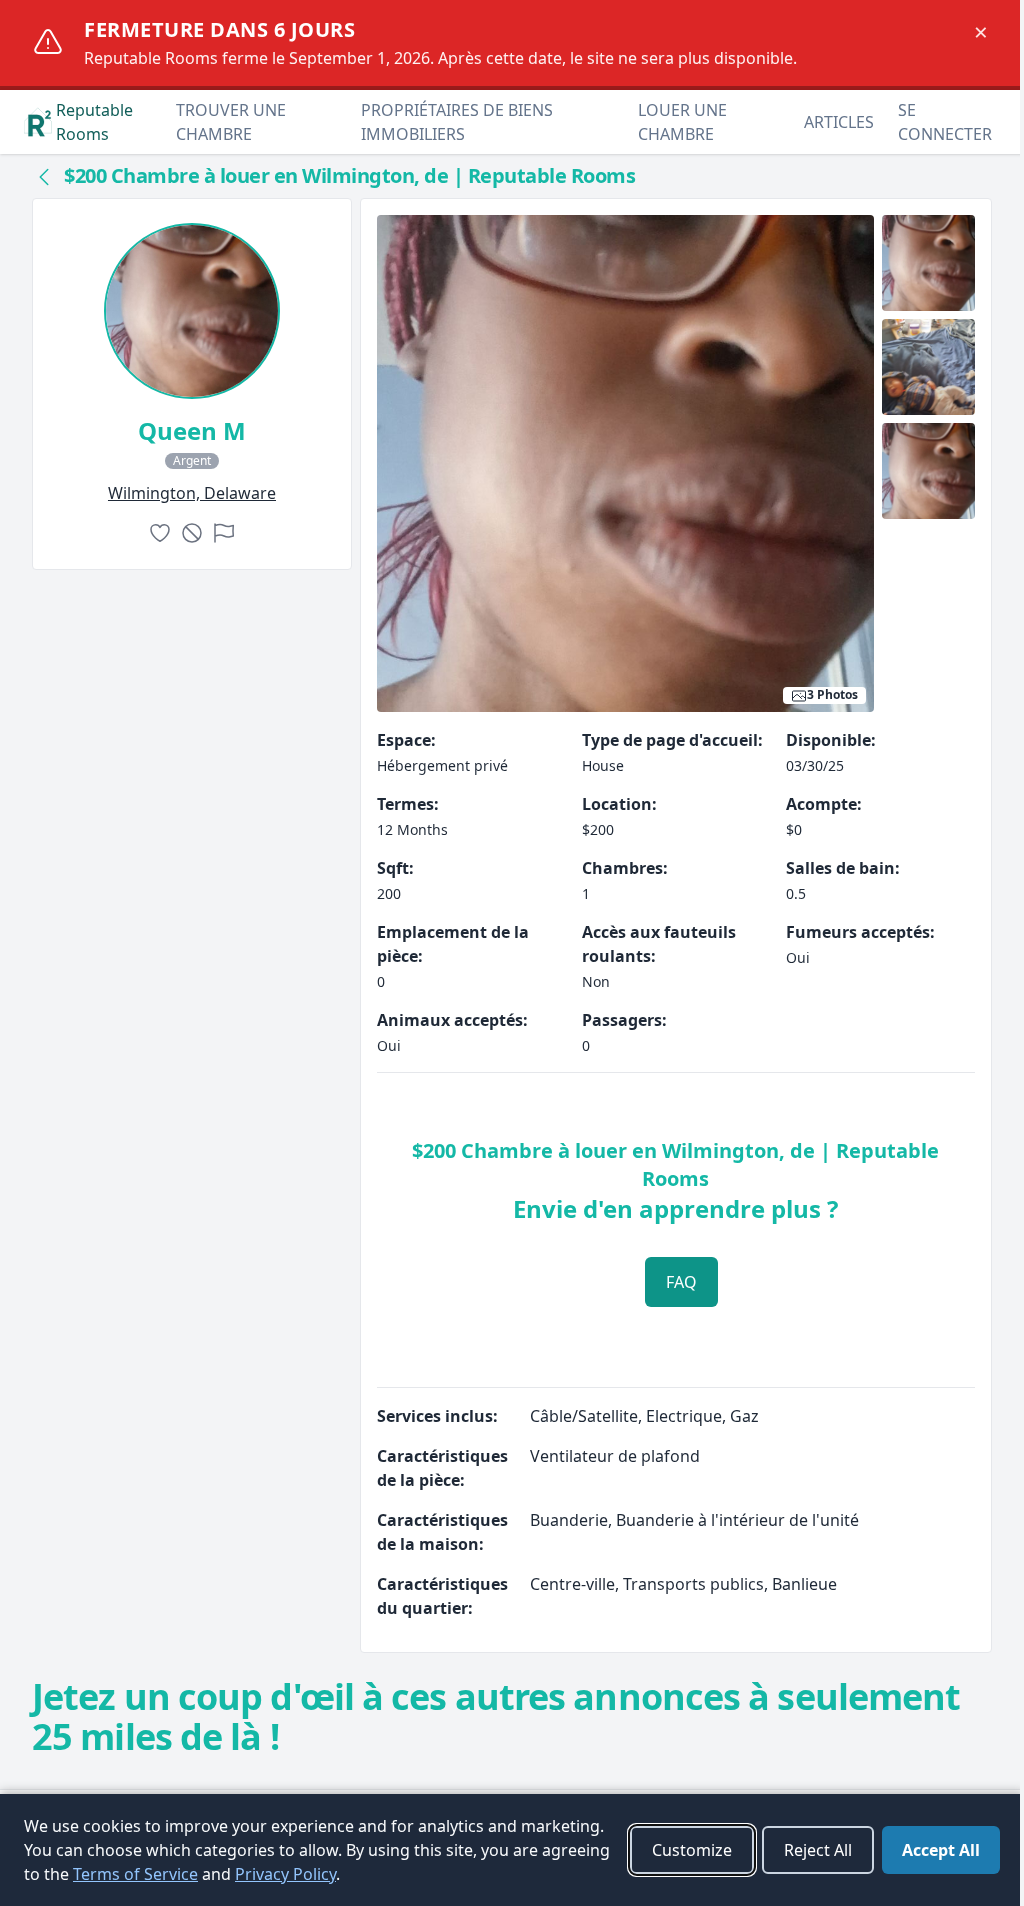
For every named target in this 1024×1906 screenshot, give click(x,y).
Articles (839, 122)
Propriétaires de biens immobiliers (457, 122)
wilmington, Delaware (192, 493)
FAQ (681, 1282)
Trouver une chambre (231, 122)
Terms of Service (135, 1874)
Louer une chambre (682, 122)
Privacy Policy (285, 1874)
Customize (692, 1850)
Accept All (941, 1850)
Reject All (818, 1850)
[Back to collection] (44, 176)
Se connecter (945, 122)
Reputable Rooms (94, 122)
